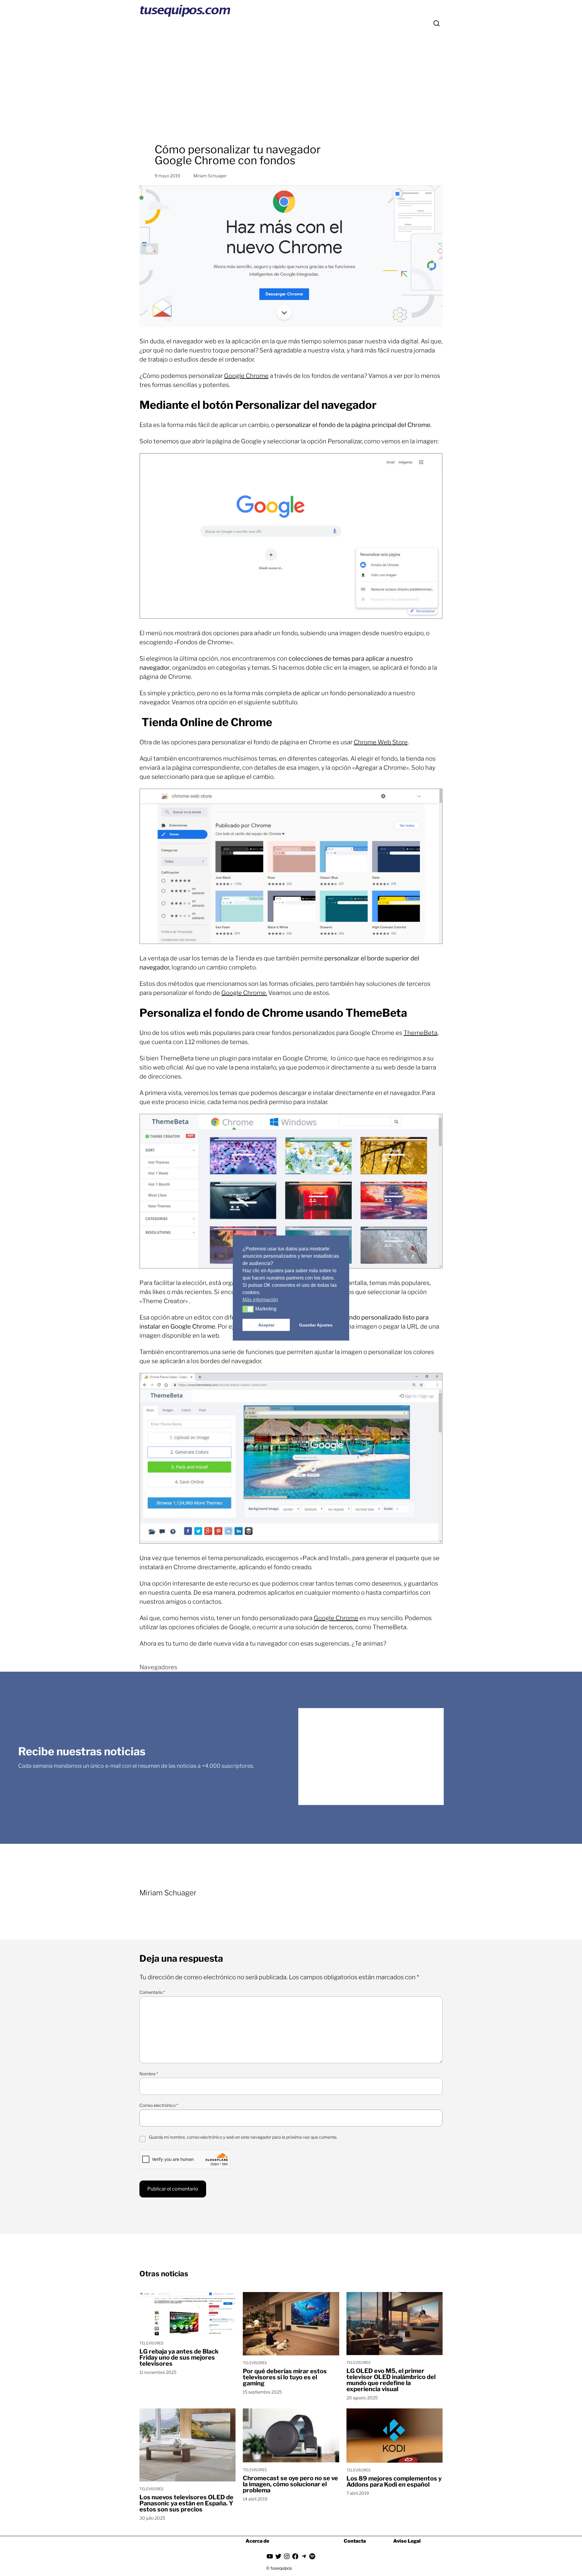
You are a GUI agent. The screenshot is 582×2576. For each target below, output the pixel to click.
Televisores (152, 2343)
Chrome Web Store (381, 742)
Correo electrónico (159, 2105)
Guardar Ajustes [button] (316, 1325)
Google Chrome (246, 376)
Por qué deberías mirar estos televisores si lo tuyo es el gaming (285, 2377)
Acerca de (257, 2541)
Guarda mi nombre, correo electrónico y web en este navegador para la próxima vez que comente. (243, 2137)
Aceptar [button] (266, 1325)
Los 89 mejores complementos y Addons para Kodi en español (394, 2481)
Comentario (152, 1992)
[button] (248, 1309)
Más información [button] (260, 1300)
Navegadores (158, 1667)
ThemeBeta (420, 1033)
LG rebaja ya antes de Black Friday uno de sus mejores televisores (179, 2357)
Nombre (149, 2074)
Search (436, 23)
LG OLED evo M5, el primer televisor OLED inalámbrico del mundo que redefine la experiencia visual (391, 2380)
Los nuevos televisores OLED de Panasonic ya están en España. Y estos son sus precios (186, 2503)
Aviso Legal (407, 2541)
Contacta (355, 2541)
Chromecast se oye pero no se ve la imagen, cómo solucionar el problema (290, 2484)
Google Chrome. (244, 993)
